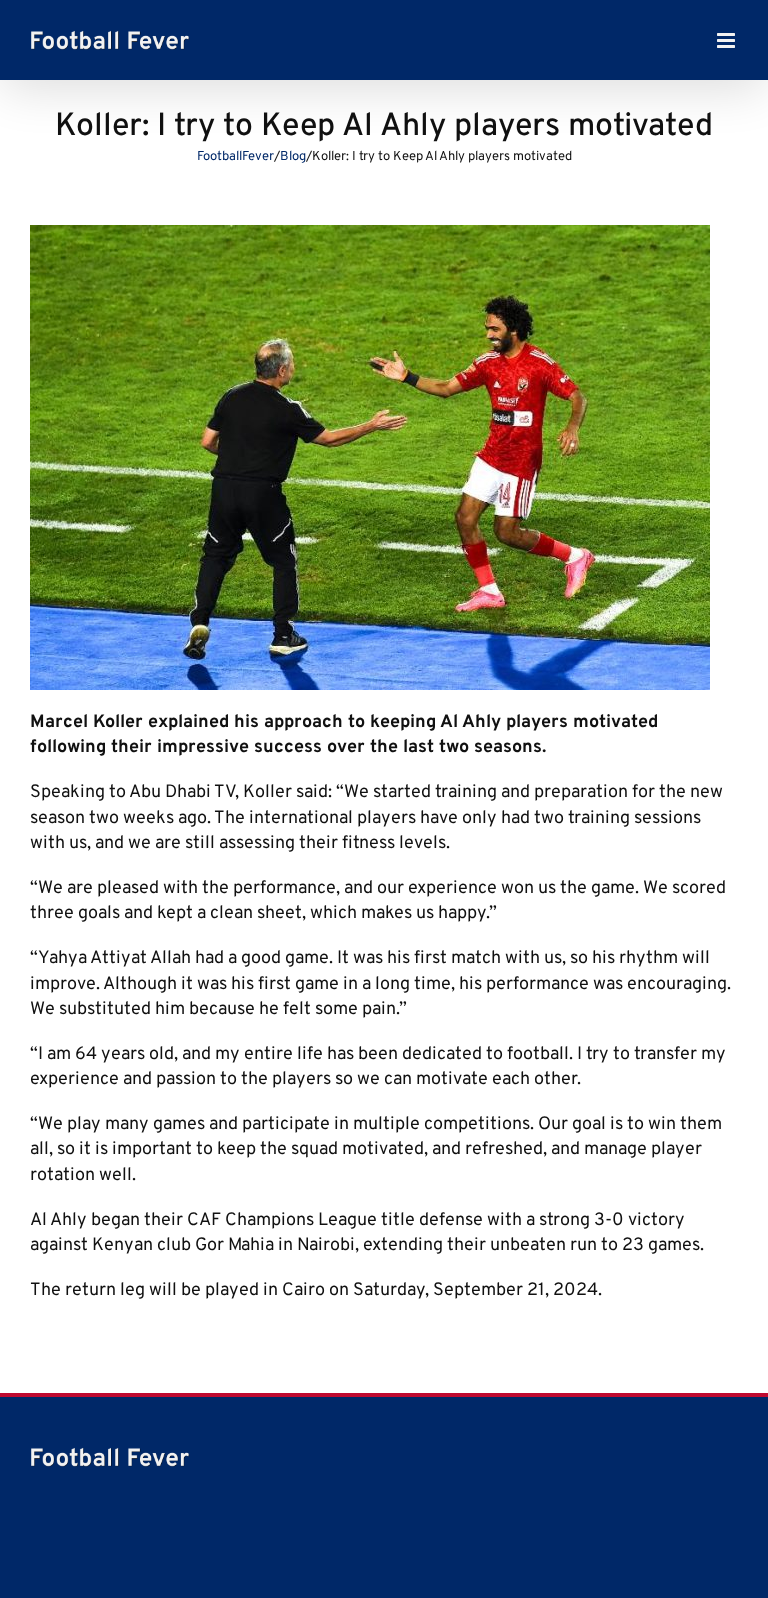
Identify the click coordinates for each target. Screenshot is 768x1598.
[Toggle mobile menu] (727, 40)
